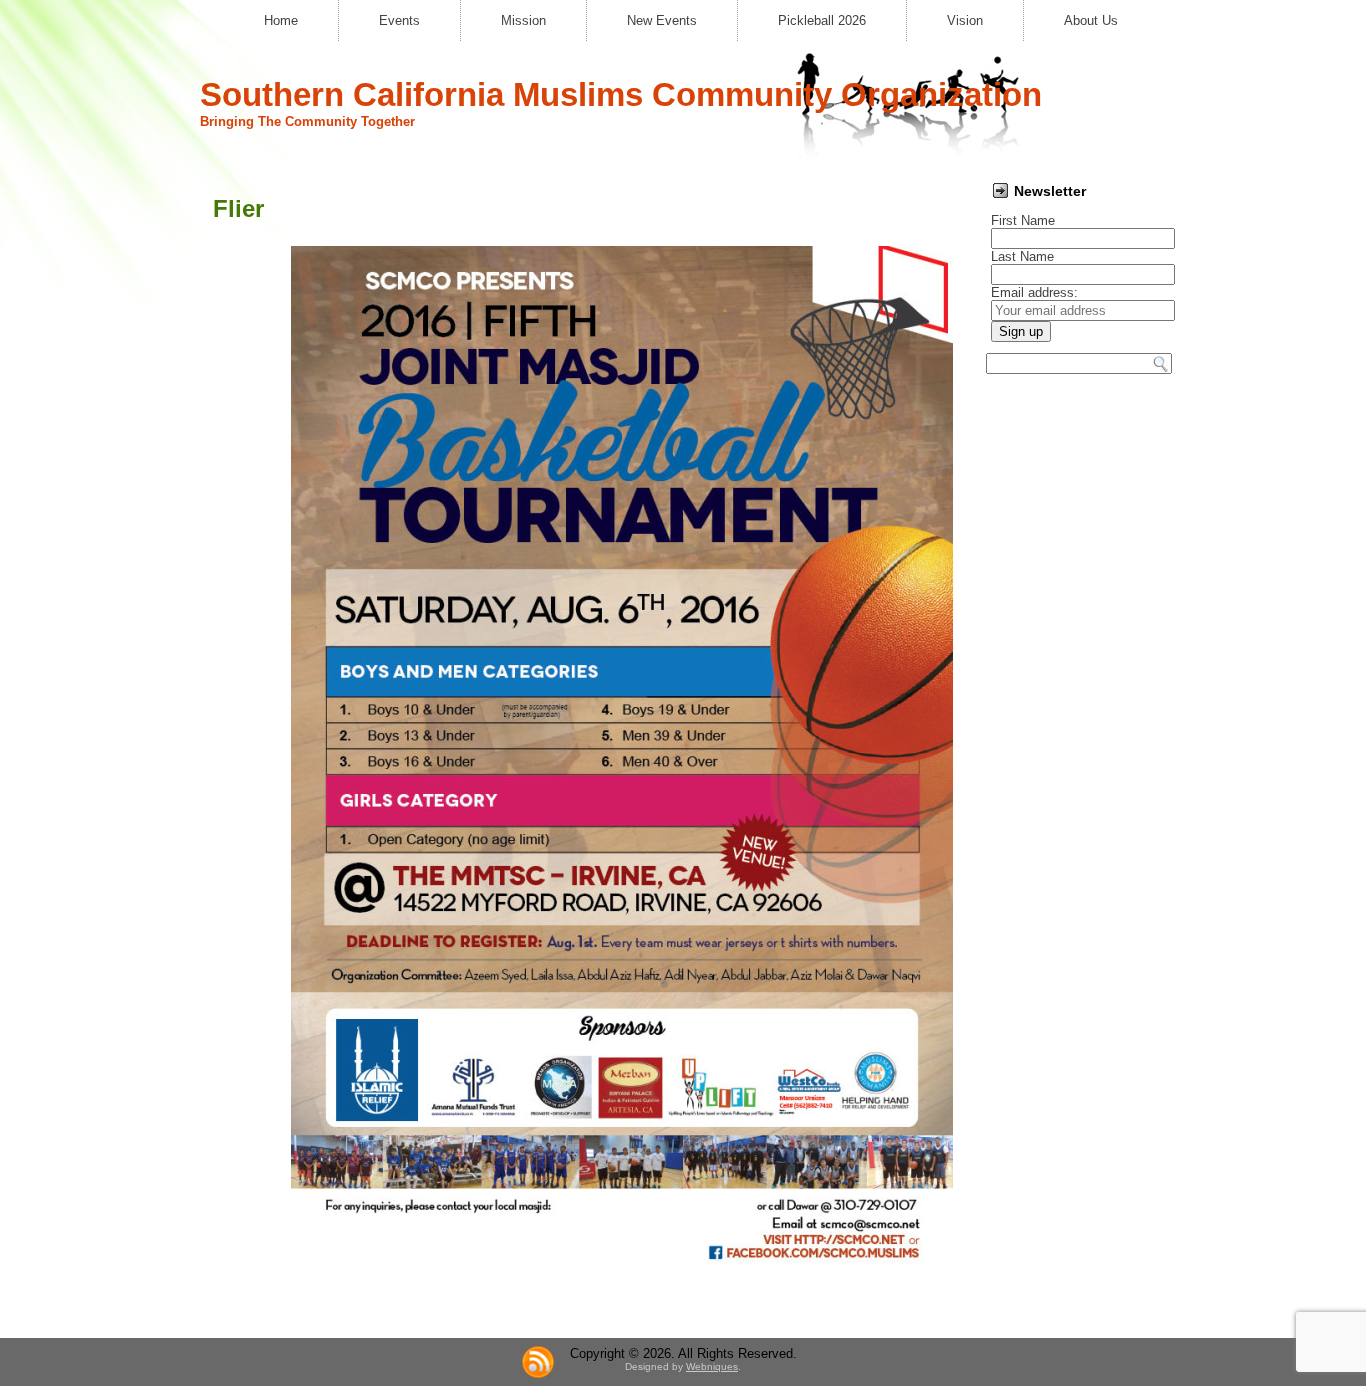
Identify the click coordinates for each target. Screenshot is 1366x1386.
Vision (965, 20)
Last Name (1022, 256)
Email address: (1034, 292)
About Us (1091, 20)
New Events (662, 20)
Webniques (712, 1366)
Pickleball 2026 (822, 20)
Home (281, 20)
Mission (523, 20)
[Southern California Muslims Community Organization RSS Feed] (538, 1362)
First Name (1023, 220)
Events (399, 20)
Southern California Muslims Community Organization (621, 94)
